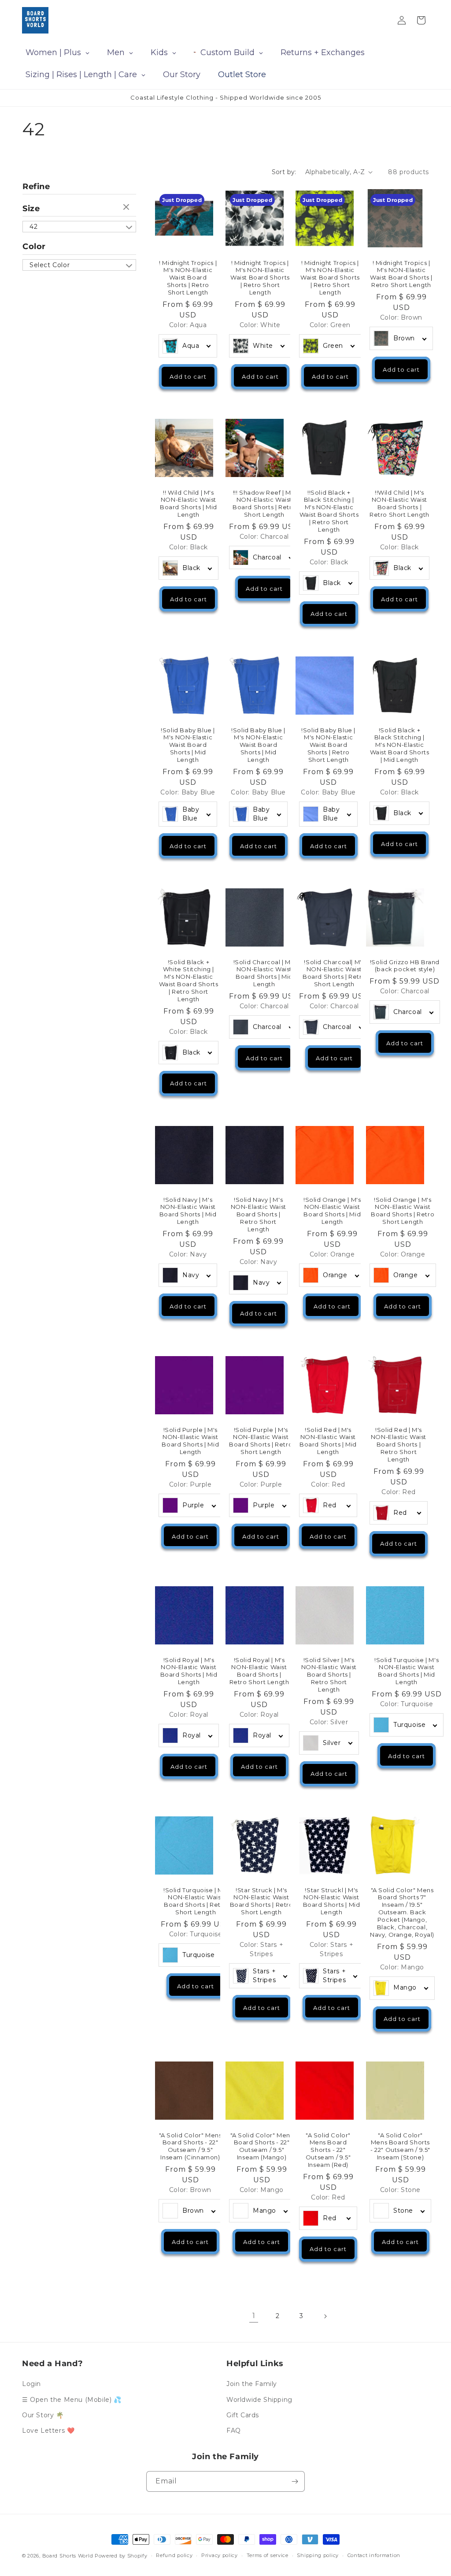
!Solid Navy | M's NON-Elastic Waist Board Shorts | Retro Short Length (258, 1215)
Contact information (374, 2555)
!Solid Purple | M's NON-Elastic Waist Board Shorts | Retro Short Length (261, 1441)
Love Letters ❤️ (48, 2431)
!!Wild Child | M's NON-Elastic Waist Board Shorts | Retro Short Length (399, 504)
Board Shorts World (68, 2556)
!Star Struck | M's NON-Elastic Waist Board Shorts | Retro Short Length (261, 1901)
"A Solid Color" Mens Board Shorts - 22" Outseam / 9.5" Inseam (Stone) (400, 2146)
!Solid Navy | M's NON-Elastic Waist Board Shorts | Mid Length (188, 1211)
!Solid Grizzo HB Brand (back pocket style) (404, 966)
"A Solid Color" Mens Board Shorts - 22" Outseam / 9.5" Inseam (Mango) (261, 2146)
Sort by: (284, 172)
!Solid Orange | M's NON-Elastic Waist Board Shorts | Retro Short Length (403, 1211)
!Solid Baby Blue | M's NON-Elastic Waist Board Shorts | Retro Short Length (328, 745)
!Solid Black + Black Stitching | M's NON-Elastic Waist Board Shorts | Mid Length (399, 745)
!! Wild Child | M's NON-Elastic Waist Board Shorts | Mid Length (189, 504)
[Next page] (325, 2316)
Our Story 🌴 (43, 2415)
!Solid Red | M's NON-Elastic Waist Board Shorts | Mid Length (328, 1441)
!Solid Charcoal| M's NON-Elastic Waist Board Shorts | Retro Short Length (334, 973)
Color (34, 246)
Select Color (50, 265)
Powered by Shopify (121, 2556)
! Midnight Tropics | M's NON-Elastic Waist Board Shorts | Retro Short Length (188, 277)
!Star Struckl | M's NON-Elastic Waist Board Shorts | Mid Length (332, 1901)
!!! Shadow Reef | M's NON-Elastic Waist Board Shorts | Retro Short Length (264, 504)
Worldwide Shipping (259, 2400)
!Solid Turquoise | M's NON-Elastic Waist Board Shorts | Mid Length (407, 1671)
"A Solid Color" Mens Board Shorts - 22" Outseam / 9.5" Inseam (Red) (328, 2150)
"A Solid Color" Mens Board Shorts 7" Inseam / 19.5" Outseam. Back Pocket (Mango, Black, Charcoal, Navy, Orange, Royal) (402, 1912)
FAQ (234, 2431)
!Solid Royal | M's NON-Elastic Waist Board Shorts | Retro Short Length (259, 1671)
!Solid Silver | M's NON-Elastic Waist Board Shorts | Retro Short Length (329, 1675)
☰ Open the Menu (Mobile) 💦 (72, 2400)
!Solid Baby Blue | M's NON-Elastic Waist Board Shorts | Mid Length (188, 745)
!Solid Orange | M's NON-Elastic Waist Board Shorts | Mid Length (332, 1211)
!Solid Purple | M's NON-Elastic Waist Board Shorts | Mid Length (190, 1441)
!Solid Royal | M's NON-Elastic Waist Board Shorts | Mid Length (189, 1671)
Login (31, 2384)
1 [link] (254, 2316)
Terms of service (268, 2555)
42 (33, 227)
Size (31, 209)
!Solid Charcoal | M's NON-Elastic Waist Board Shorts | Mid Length (264, 973)
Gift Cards (243, 2415)
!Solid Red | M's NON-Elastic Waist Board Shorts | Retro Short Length (398, 1445)
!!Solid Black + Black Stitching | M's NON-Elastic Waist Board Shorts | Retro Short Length (329, 511)
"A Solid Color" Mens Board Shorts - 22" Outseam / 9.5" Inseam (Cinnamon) (190, 2146)
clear (127, 208)
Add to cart (188, 377)
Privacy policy (220, 2555)
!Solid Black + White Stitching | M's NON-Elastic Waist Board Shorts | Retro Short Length (189, 980)
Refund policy (174, 2555)
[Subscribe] (295, 2481)
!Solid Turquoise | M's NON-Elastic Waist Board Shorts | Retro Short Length (196, 1901)
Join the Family (252, 2384)
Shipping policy (318, 2555)
